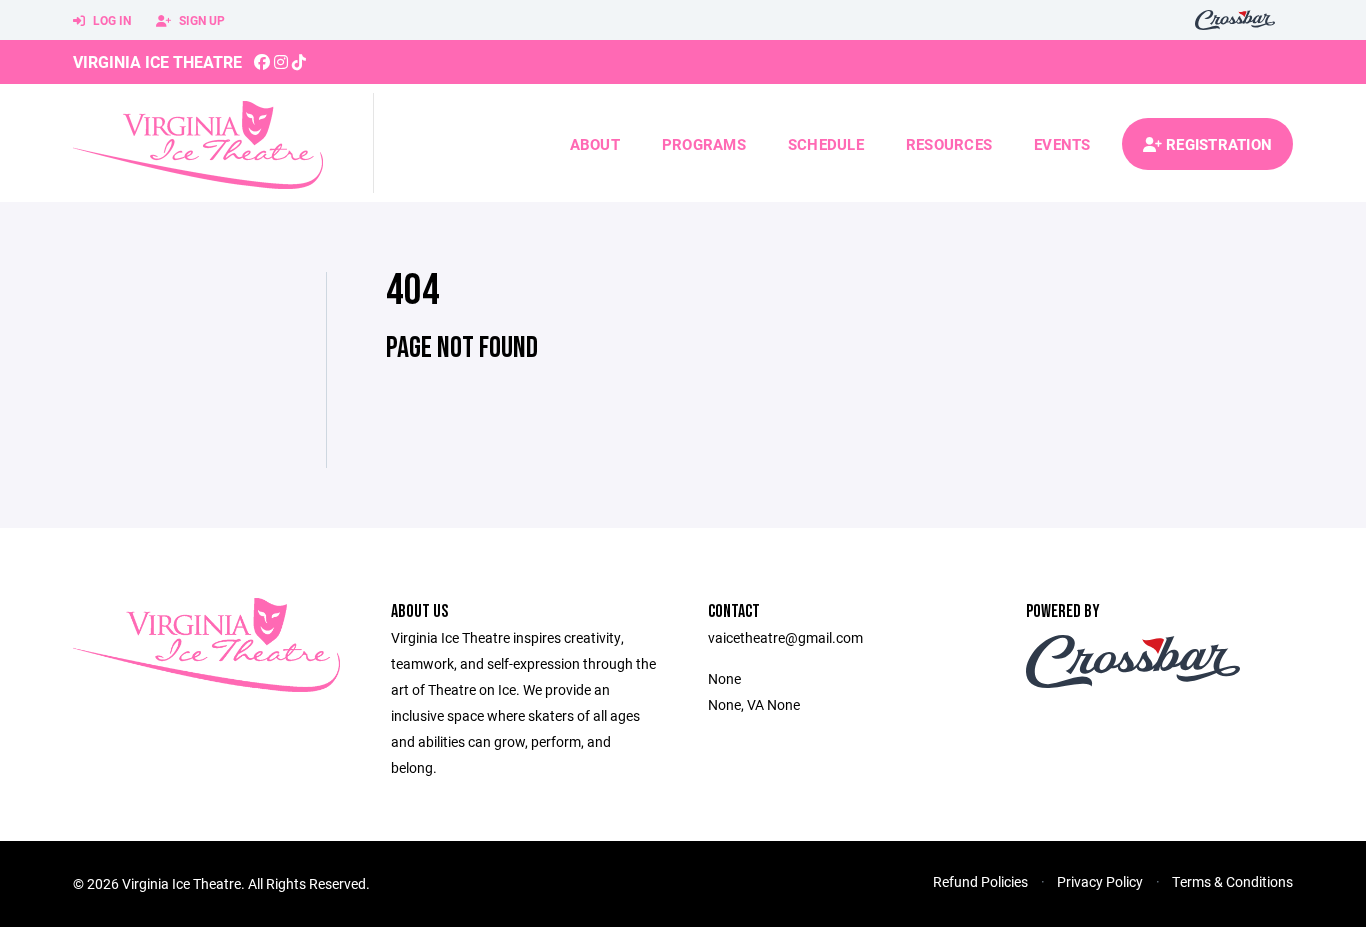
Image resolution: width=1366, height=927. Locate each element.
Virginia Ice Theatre (157, 61)
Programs (704, 144)
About (595, 144)
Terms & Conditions (1232, 881)
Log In (110, 20)
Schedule (826, 144)
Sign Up (200, 20)
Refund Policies (980, 881)
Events (1062, 144)
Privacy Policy (1100, 881)
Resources (949, 144)
